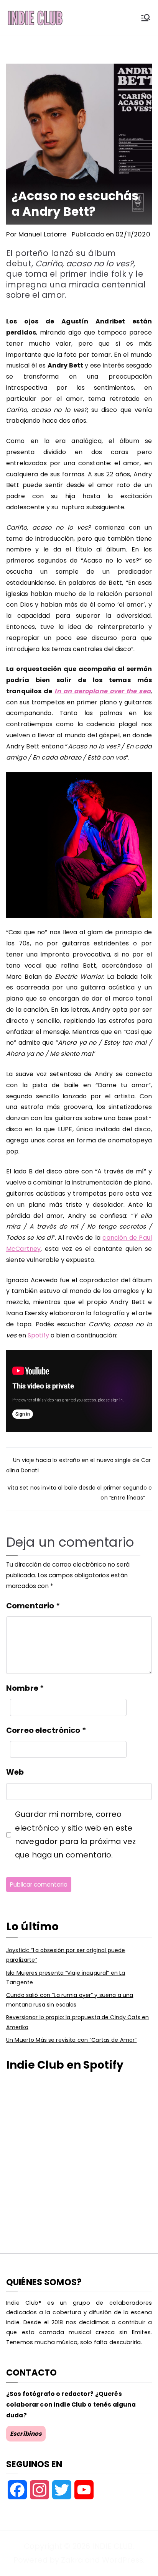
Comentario (33, 1606)
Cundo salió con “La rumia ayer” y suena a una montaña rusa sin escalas (70, 2000)
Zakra (72, 2560)
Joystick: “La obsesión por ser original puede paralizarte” (66, 1955)
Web (15, 1772)
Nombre (25, 1688)
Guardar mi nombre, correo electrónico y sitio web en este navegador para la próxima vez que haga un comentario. (75, 1834)
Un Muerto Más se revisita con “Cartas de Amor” (71, 2040)
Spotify (38, 1335)
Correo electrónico (46, 1730)
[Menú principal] (146, 18)
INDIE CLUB (112, 2546)
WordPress (123, 2560)
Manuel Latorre (43, 234)
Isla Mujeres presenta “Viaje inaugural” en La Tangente (66, 1978)
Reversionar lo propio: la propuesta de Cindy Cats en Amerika (77, 2022)
